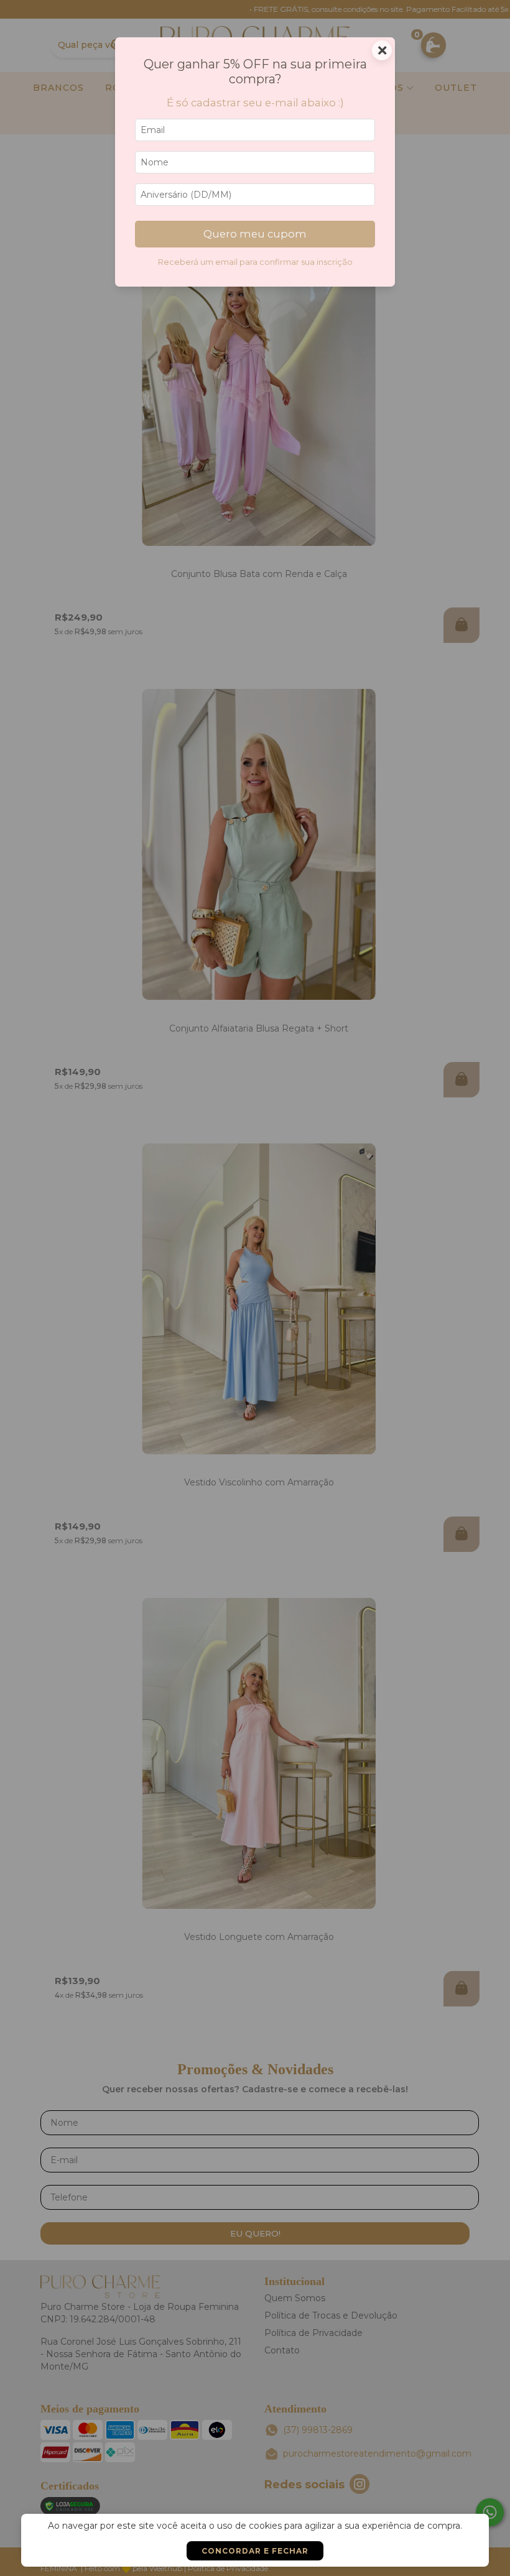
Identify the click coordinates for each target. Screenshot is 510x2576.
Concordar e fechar (255, 2551)
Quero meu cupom (255, 234)
